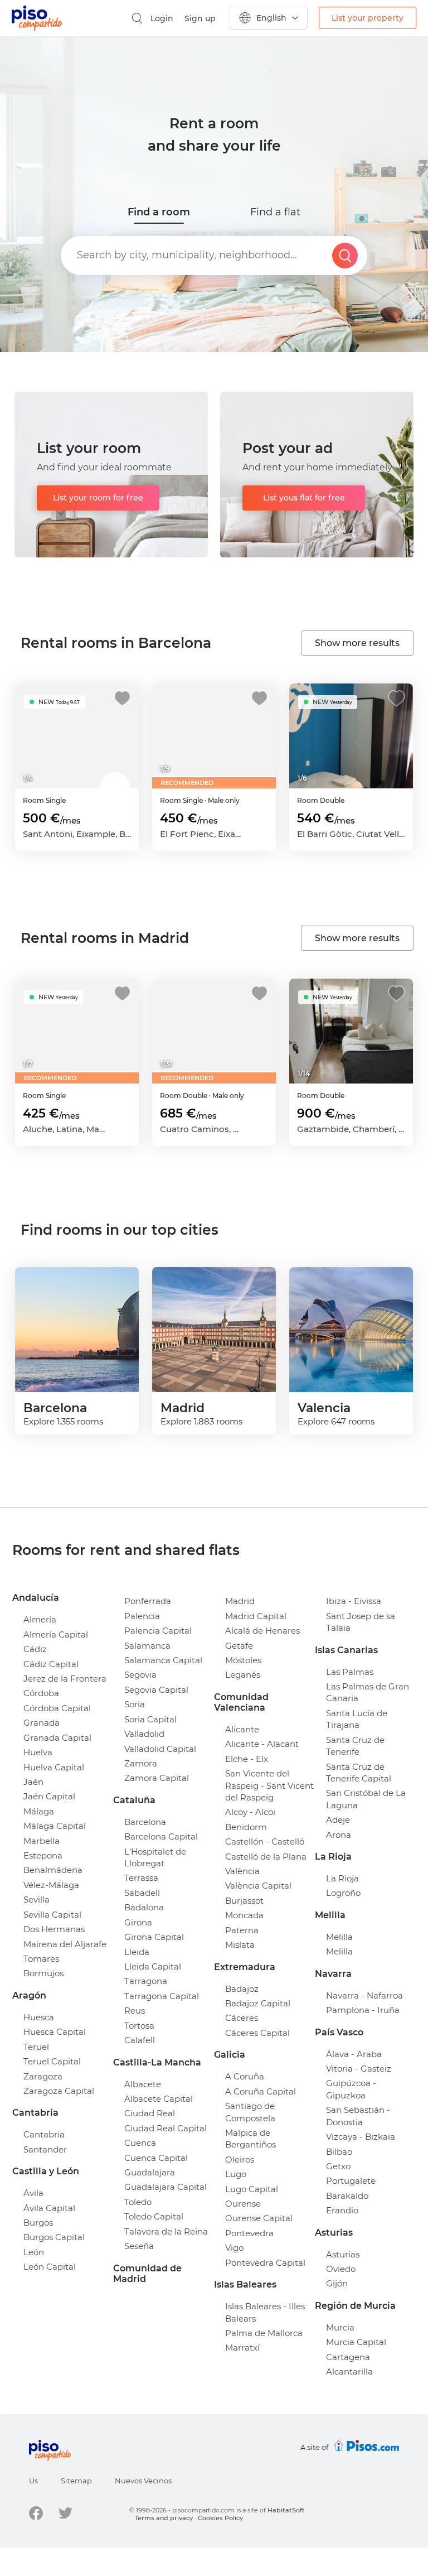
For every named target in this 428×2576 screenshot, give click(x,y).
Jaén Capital (49, 1796)
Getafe (239, 1646)
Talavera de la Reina (166, 2231)
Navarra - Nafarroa (364, 1995)
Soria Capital (150, 1719)
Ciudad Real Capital (166, 2128)
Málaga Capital (55, 1826)
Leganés (243, 1675)
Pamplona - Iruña (363, 2010)
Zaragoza (43, 2076)
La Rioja (342, 1878)
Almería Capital (56, 1634)
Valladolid (144, 1734)
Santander (45, 2149)
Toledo (138, 2202)
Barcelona (145, 1822)
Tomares (41, 1959)
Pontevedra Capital (265, 2263)
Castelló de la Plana (266, 1857)
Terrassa (141, 1878)
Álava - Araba (354, 2054)
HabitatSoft (286, 2510)
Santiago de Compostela (250, 2112)
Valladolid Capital (160, 1749)
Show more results (357, 643)
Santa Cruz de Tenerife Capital (359, 1773)
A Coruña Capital (261, 2091)
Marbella (42, 1841)
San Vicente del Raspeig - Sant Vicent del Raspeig (269, 1785)
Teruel (36, 2047)
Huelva (38, 1752)
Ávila (33, 2193)
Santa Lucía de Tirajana (357, 1719)
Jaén (33, 1782)
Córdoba (41, 1693)
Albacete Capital (159, 2099)
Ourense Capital (259, 2218)
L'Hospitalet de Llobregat (155, 1857)
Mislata (240, 1945)
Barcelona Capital (161, 1836)
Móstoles (243, 1660)
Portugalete (351, 2181)
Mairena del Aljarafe (65, 1944)
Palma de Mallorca (264, 2333)
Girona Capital (154, 1937)
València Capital (258, 1886)
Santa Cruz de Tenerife (355, 1746)
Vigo (234, 2248)
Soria (135, 1704)
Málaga (39, 1811)
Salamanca (147, 1646)
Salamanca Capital (163, 1660)
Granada (42, 1723)
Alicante (242, 1729)
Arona (339, 1835)
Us (33, 2481)
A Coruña (245, 2076)
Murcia (340, 2327)
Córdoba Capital (57, 1708)
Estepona (43, 1855)
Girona (138, 1922)
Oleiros (240, 2159)
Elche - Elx (247, 1759)
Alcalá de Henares (262, 1631)
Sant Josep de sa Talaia (361, 1622)
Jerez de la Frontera (65, 1679)
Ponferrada (148, 1601)
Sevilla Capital (52, 1915)
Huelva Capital (54, 1767)
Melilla (339, 1937)
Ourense (243, 2204)
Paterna (242, 1930)
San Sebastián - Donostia (358, 2116)
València (242, 1871)
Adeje (338, 1820)
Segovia (140, 1675)
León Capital (50, 2267)
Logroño (343, 1893)
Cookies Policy (220, 2518)
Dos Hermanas (54, 1929)
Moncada (244, 1915)
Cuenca (140, 2143)
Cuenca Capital (156, 2158)
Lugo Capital (252, 2189)
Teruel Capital (52, 2061)
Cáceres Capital (257, 2033)
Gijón (337, 2283)
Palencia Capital (158, 1631)
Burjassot (244, 1901)
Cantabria (44, 2134)
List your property (368, 18)
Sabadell (142, 1893)
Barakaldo (347, 2196)
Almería (40, 1619)
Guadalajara (150, 2172)
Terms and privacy (164, 2518)
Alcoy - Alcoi (250, 1812)
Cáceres (242, 2018)
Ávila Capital (49, 2208)
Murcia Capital (356, 2342)
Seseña (139, 2246)
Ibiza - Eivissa (354, 1601)
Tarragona (146, 1981)
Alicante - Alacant (262, 1744)
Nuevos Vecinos (143, 2481)
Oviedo (341, 2269)
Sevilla (37, 1900)
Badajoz (242, 1989)
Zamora (141, 1763)
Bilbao (339, 2152)
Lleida (137, 1952)
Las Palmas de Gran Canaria (368, 1692)
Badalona (144, 1907)
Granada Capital (57, 1738)
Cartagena (348, 2357)
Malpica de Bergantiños (251, 2139)
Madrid (240, 1601)
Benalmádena (53, 1870)
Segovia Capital (156, 1690)
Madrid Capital (256, 1616)
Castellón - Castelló (265, 1841)
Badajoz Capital (258, 2003)
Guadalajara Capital (166, 2187)
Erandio (342, 2210)
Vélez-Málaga (51, 1885)
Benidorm (246, 1827)
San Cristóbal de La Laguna (366, 1799)
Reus (135, 2011)
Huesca (39, 2017)
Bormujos (43, 1973)
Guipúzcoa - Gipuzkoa (351, 2089)
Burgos (38, 2223)
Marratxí (242, 2348)
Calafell (140, 2040)
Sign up (200, 18)
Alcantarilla (349, 2372)
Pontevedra (249, 2233)
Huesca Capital (55, 2032)
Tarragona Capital (162, 1996)
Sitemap (76, 2481)
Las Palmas (350, 1672)
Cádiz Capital (51, 1664)
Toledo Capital (154, 2216)
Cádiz (35, 1649)
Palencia (142, 1616)
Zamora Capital (157, 1778)
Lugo (236, 2174)
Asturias (343, 2254)
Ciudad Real (150, 2113)
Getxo (338, 2166)
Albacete (143, 2084)
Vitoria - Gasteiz (359, 2069)
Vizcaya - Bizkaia (361, 2137)
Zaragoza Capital (59, 2091)
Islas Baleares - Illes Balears (265, 2312)
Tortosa (139, 2026)
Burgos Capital (54, 2237)
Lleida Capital (153, 1966)
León (34, 2252)
